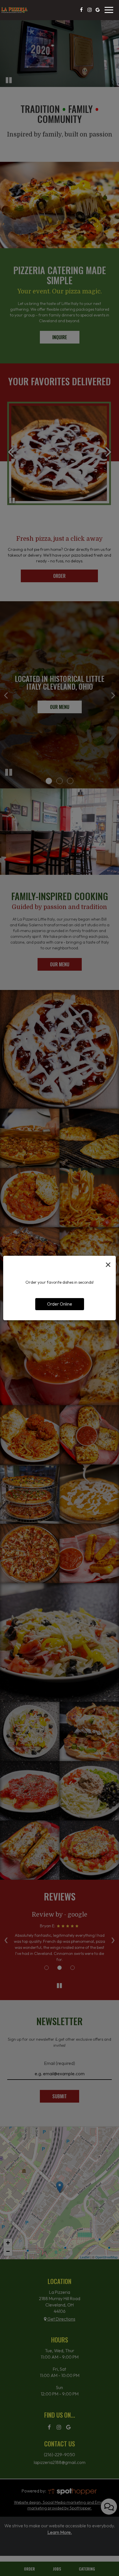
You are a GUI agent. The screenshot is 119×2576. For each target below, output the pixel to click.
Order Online (60, 1304)
